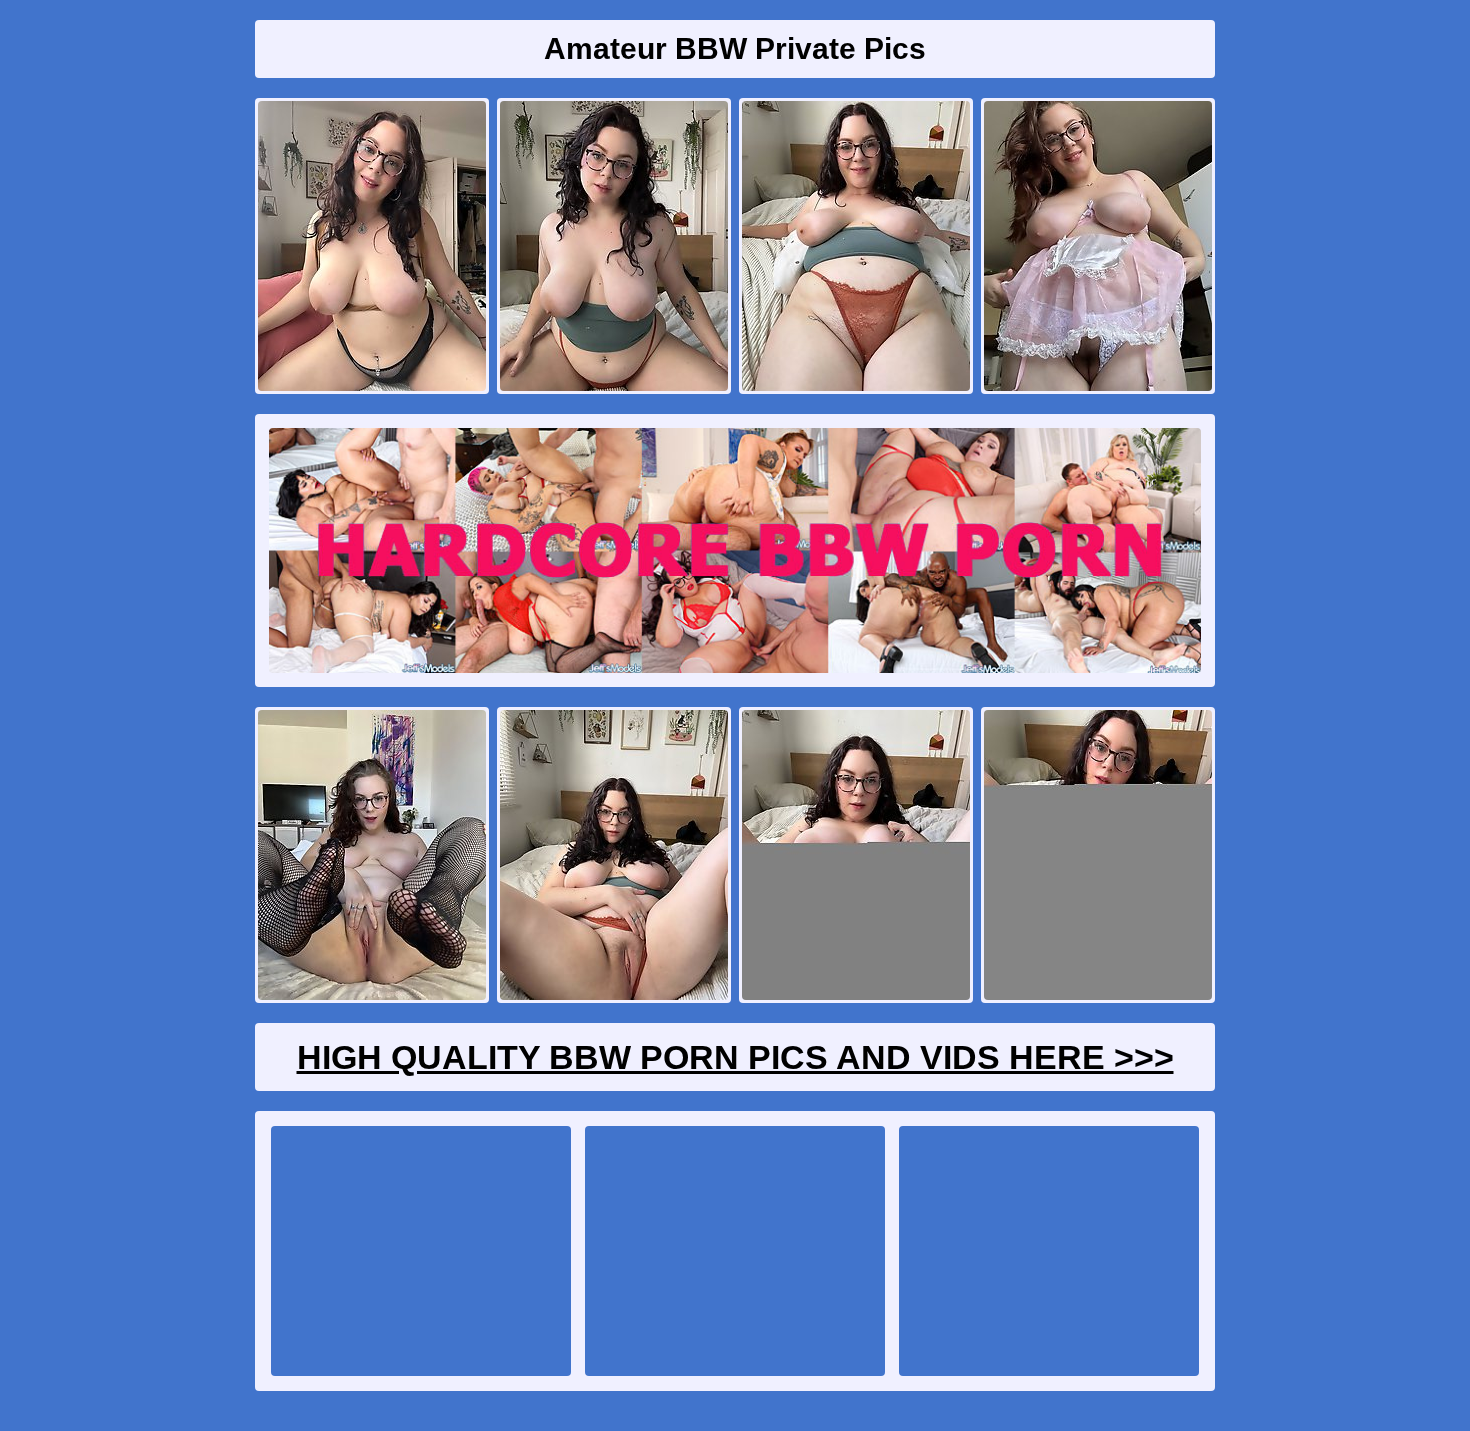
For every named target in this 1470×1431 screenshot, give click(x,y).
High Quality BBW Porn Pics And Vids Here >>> (735, 1057)
